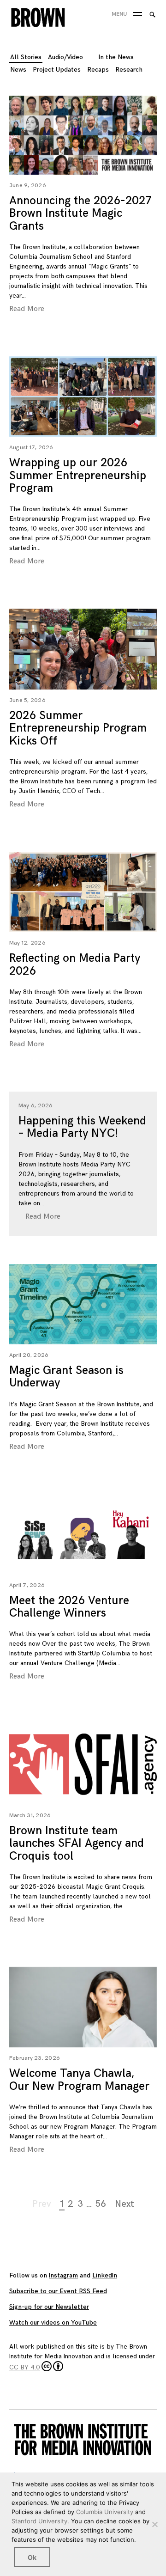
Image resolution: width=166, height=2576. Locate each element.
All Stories (26, 57)
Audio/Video (65, 57)
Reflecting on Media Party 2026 (75, 965)
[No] (154, 2524)
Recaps (98, 70)
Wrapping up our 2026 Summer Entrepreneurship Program (78, 476)
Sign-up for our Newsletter (49, 2307)
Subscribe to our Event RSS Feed (58, 2291)
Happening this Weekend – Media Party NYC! (82, 1127)
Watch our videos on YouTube (53, 2323)
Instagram (63, 2275)
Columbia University (105, 2512)
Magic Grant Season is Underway (66, 1377)
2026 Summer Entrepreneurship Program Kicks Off (78, 728)
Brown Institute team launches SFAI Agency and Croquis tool (77, 1843)
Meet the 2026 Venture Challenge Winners (69, 1607)
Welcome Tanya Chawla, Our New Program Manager (79, 2080)
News (18, 70)
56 (101, 2204)
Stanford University (39, 2521)
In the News (116, 57)
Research (129, 70)
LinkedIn (105, 2275)
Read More (27, 309)
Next (125, 2204)
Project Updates (57, 70)
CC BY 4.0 (25, 2367)
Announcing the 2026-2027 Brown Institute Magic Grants (80, 214)
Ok (32, 2557)
